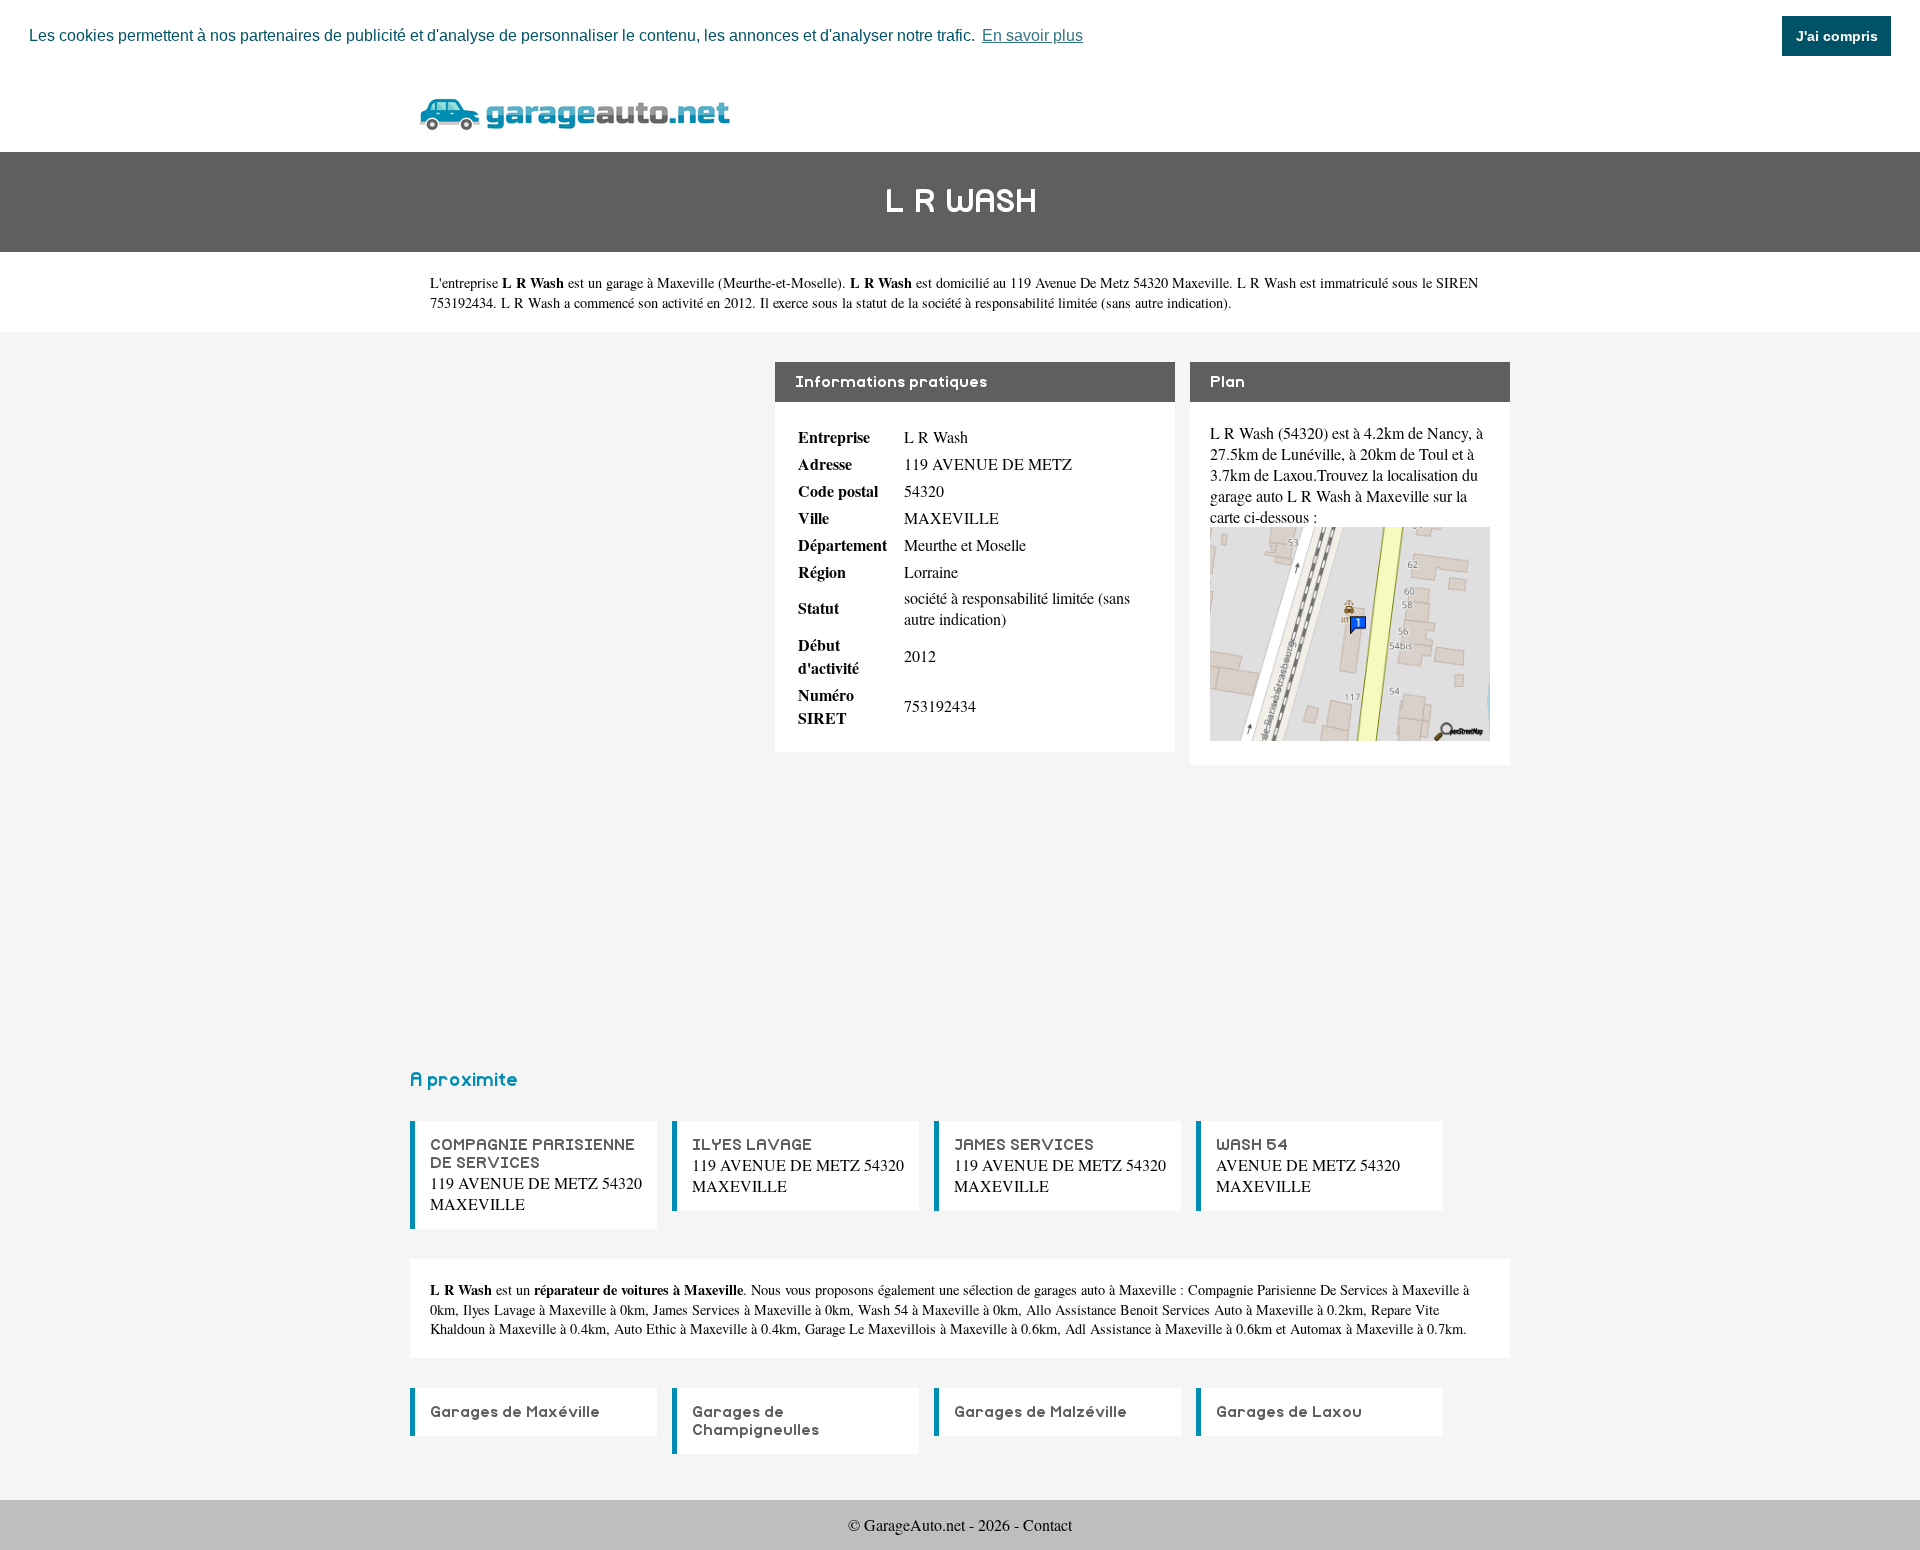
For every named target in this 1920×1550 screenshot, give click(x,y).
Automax (1316, 1328)
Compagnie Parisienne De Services (1288, 1289)
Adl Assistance (1108, 1328)
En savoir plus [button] (1032, 35)
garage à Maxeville (660, 282)
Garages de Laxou (1289, 1412)
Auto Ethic (645, 1328)
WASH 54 (1252, 1145)
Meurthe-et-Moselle (780, 282)
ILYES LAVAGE (752, 1145)
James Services (696, 1309)
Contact (1047, 1524)
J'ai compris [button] (1837, 36)
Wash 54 (883, 1309)
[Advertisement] (585, 692)
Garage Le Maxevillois (870, 1328)
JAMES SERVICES (1024, 1145)
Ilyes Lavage (499, 1309)
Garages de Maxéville (515, 1412)
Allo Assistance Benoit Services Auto (1134, 1309)
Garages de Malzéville (1040, 1412)
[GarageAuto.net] (574, 111)
